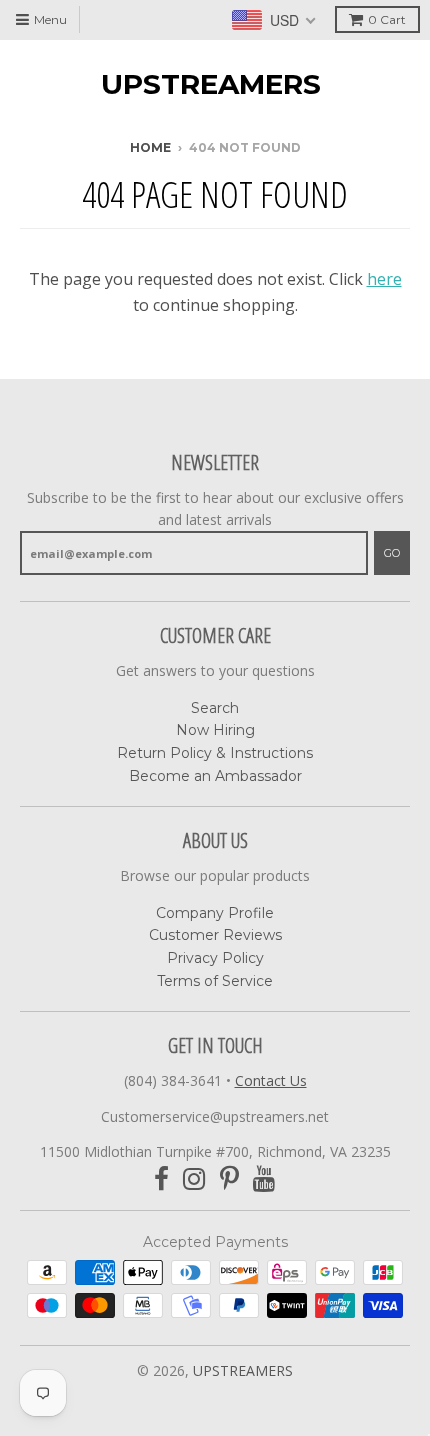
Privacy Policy (215, 958)
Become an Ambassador (215, 776)
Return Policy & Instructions (215, 753)
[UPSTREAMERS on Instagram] (194, 1179)
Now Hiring (215, 730)
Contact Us (271, 1080)
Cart (387, 19)
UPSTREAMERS (211, 84)
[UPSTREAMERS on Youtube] (264, 1179)
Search (215, 708)
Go (392, 553)
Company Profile (215, 913)
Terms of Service (215, 981)
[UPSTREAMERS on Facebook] (161, 1179)
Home (150, 147)
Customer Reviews (215, 935)
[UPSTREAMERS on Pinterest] (229, 1179)
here (384, 279)
